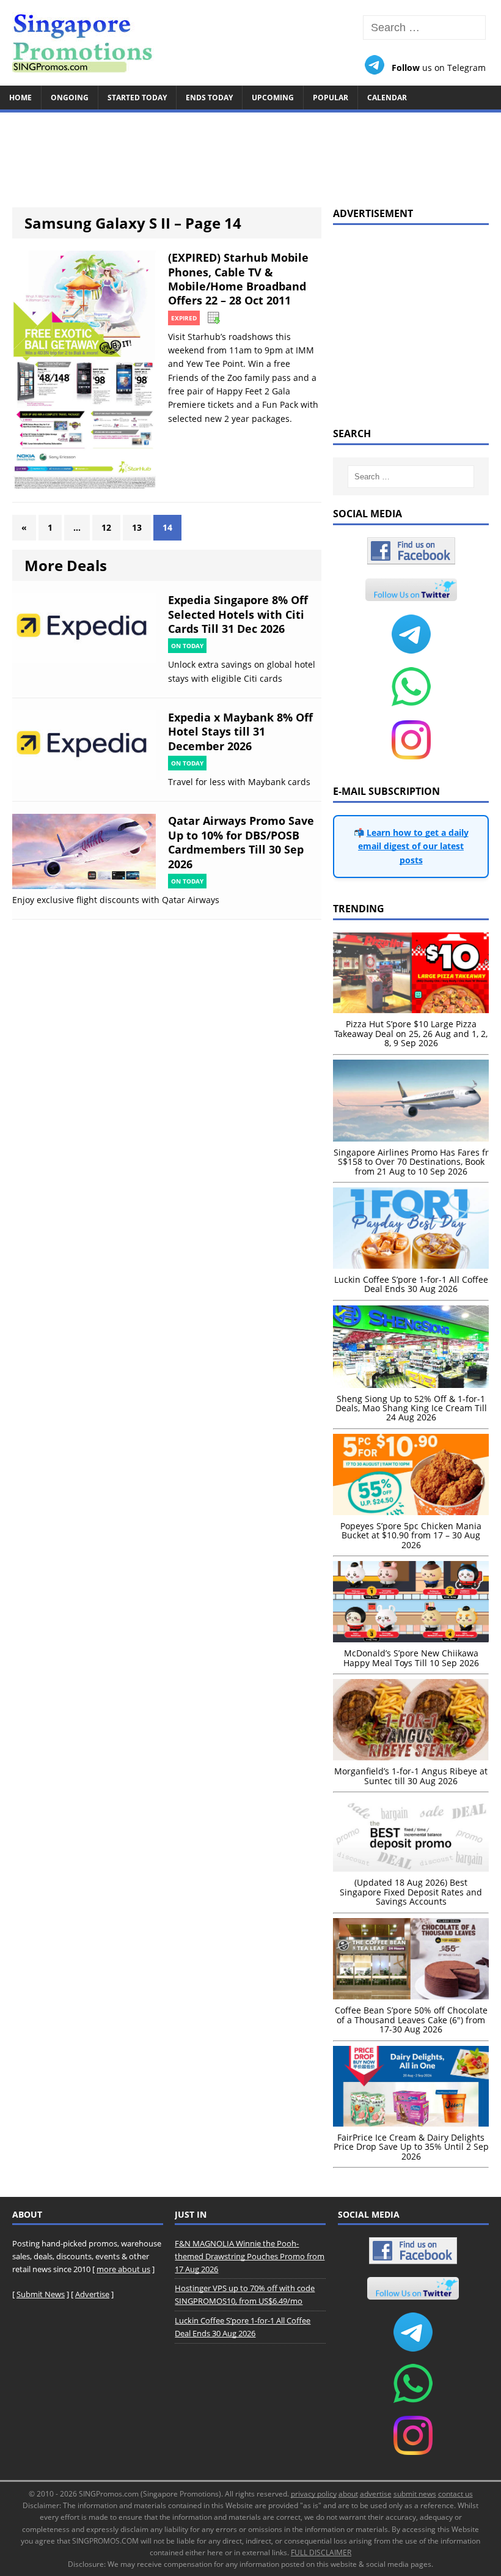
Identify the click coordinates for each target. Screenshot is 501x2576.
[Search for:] (424, 28)
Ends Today (209, 98)
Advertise (92, 2294)
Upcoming (273, 98)
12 (106, 527)
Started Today (137, 98)
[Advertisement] (250, 154)
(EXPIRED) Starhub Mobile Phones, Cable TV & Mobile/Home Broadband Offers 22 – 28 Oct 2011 (238, 279)
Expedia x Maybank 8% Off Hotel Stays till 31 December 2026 (240, 732)
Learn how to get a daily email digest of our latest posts (413, 846)
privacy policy (314, 2494)
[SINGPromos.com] (250, 43)
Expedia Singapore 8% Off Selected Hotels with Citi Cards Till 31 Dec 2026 (238, 614)
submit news (415, 2494)
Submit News (41, 2294)
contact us (455, 2494)
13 (137, 527)
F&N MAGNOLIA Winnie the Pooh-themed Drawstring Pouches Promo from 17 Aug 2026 (250, 2256)
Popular (331, 98)
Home (20, 98)
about (348, 2494)
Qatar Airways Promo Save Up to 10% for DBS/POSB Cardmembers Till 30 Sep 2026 (241, 842)
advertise (376, 2494)
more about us (123, 2269)
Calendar (387, 98)
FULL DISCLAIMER (321, 2552)
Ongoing (70, 98)
